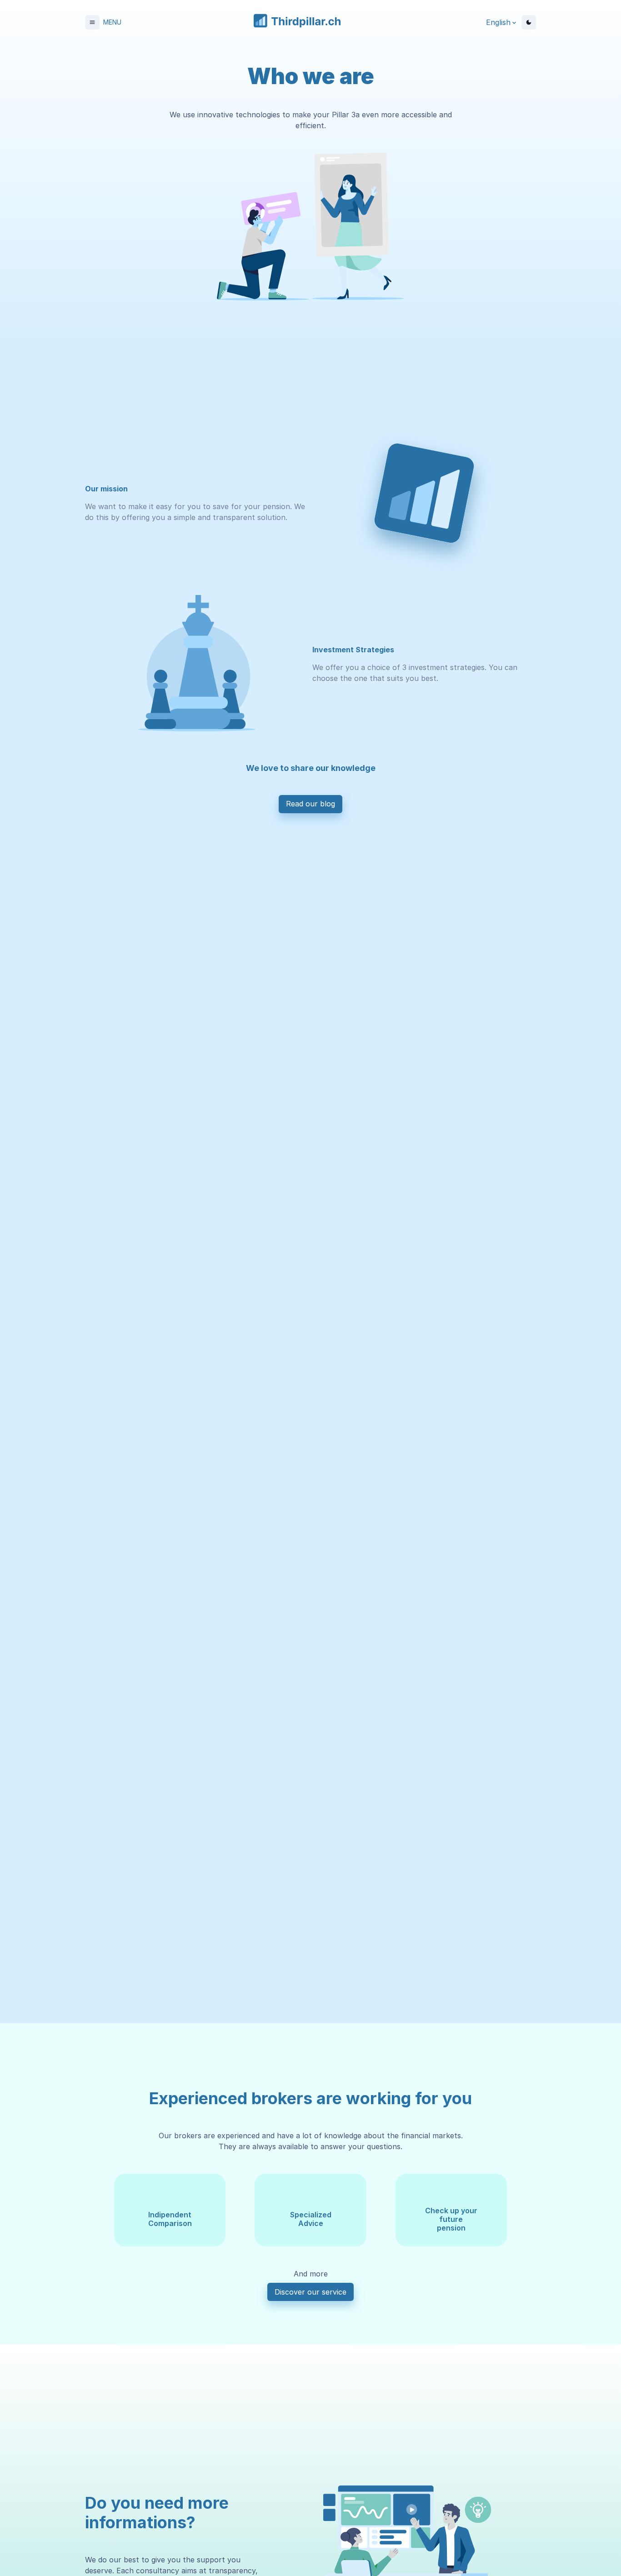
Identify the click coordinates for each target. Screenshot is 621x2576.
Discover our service (310, 2292)
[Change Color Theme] (529, 22)
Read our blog (310, 804)
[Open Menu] (92, 22)
